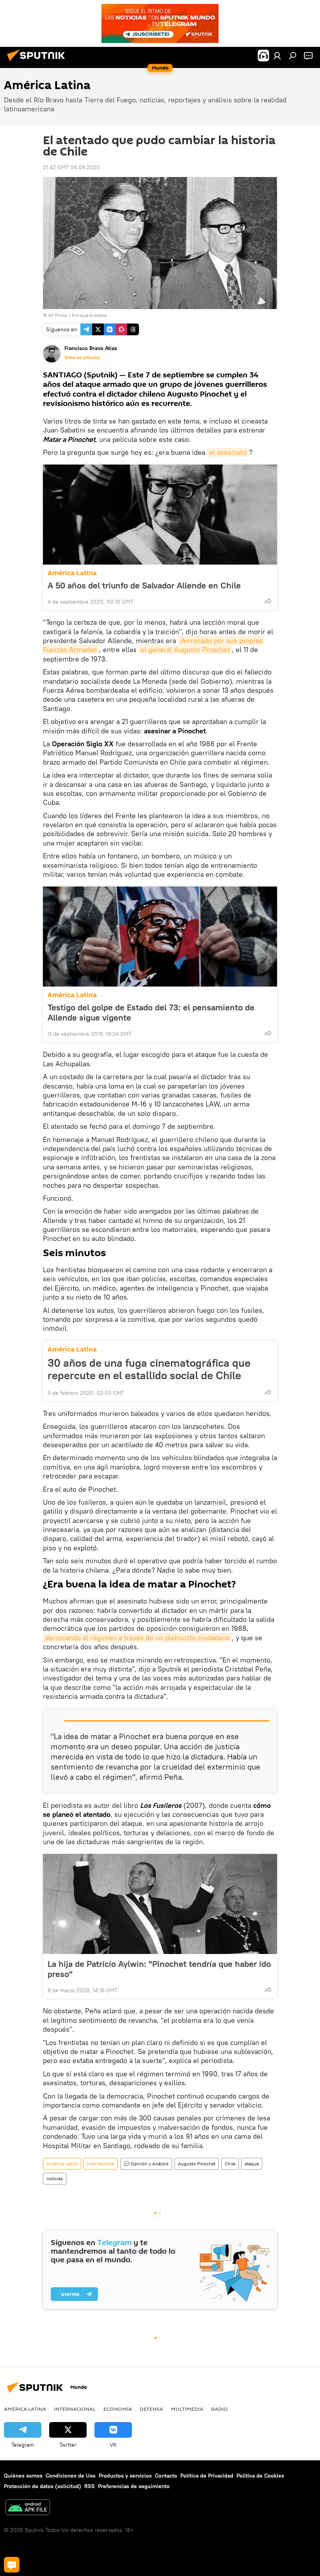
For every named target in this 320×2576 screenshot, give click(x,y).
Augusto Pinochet (197, 2164)
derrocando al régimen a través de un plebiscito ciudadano (137, 1638)
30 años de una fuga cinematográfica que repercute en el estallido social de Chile (149, 1369)
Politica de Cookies (260, 2476)
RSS (90, 2486)
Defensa (151, 2409)
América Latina (72, 573)
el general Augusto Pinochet (185, 650)
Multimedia (187, 2409)
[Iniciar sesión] (277, 55)
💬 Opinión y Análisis (146, 2164)
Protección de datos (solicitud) (43, 2486)
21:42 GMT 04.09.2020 (71, 167)
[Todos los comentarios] (12, 2565)
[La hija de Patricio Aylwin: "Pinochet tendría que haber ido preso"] (160, 1904)
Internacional (101, 2164)
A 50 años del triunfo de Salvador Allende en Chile (144, 585)
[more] (268, 601)
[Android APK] (28, 2508)
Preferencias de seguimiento (134, 2486)
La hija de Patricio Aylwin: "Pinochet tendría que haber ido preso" (159, 1969)
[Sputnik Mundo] (38, 62)
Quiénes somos (23, 2476)
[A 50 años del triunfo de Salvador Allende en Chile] (160, 515)
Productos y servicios (125, 2476)
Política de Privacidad (207, 2476)
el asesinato (228, 452)
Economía (118, 2409)
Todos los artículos (82, 358)
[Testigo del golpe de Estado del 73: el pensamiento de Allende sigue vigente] (160, 937)
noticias (55, 2178)
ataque (252, 2164)
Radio (220, 2409)
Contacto (166, 2476)
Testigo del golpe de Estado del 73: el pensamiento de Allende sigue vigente (151, 1012)
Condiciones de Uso (71, 2476)
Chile (230, 2164)
